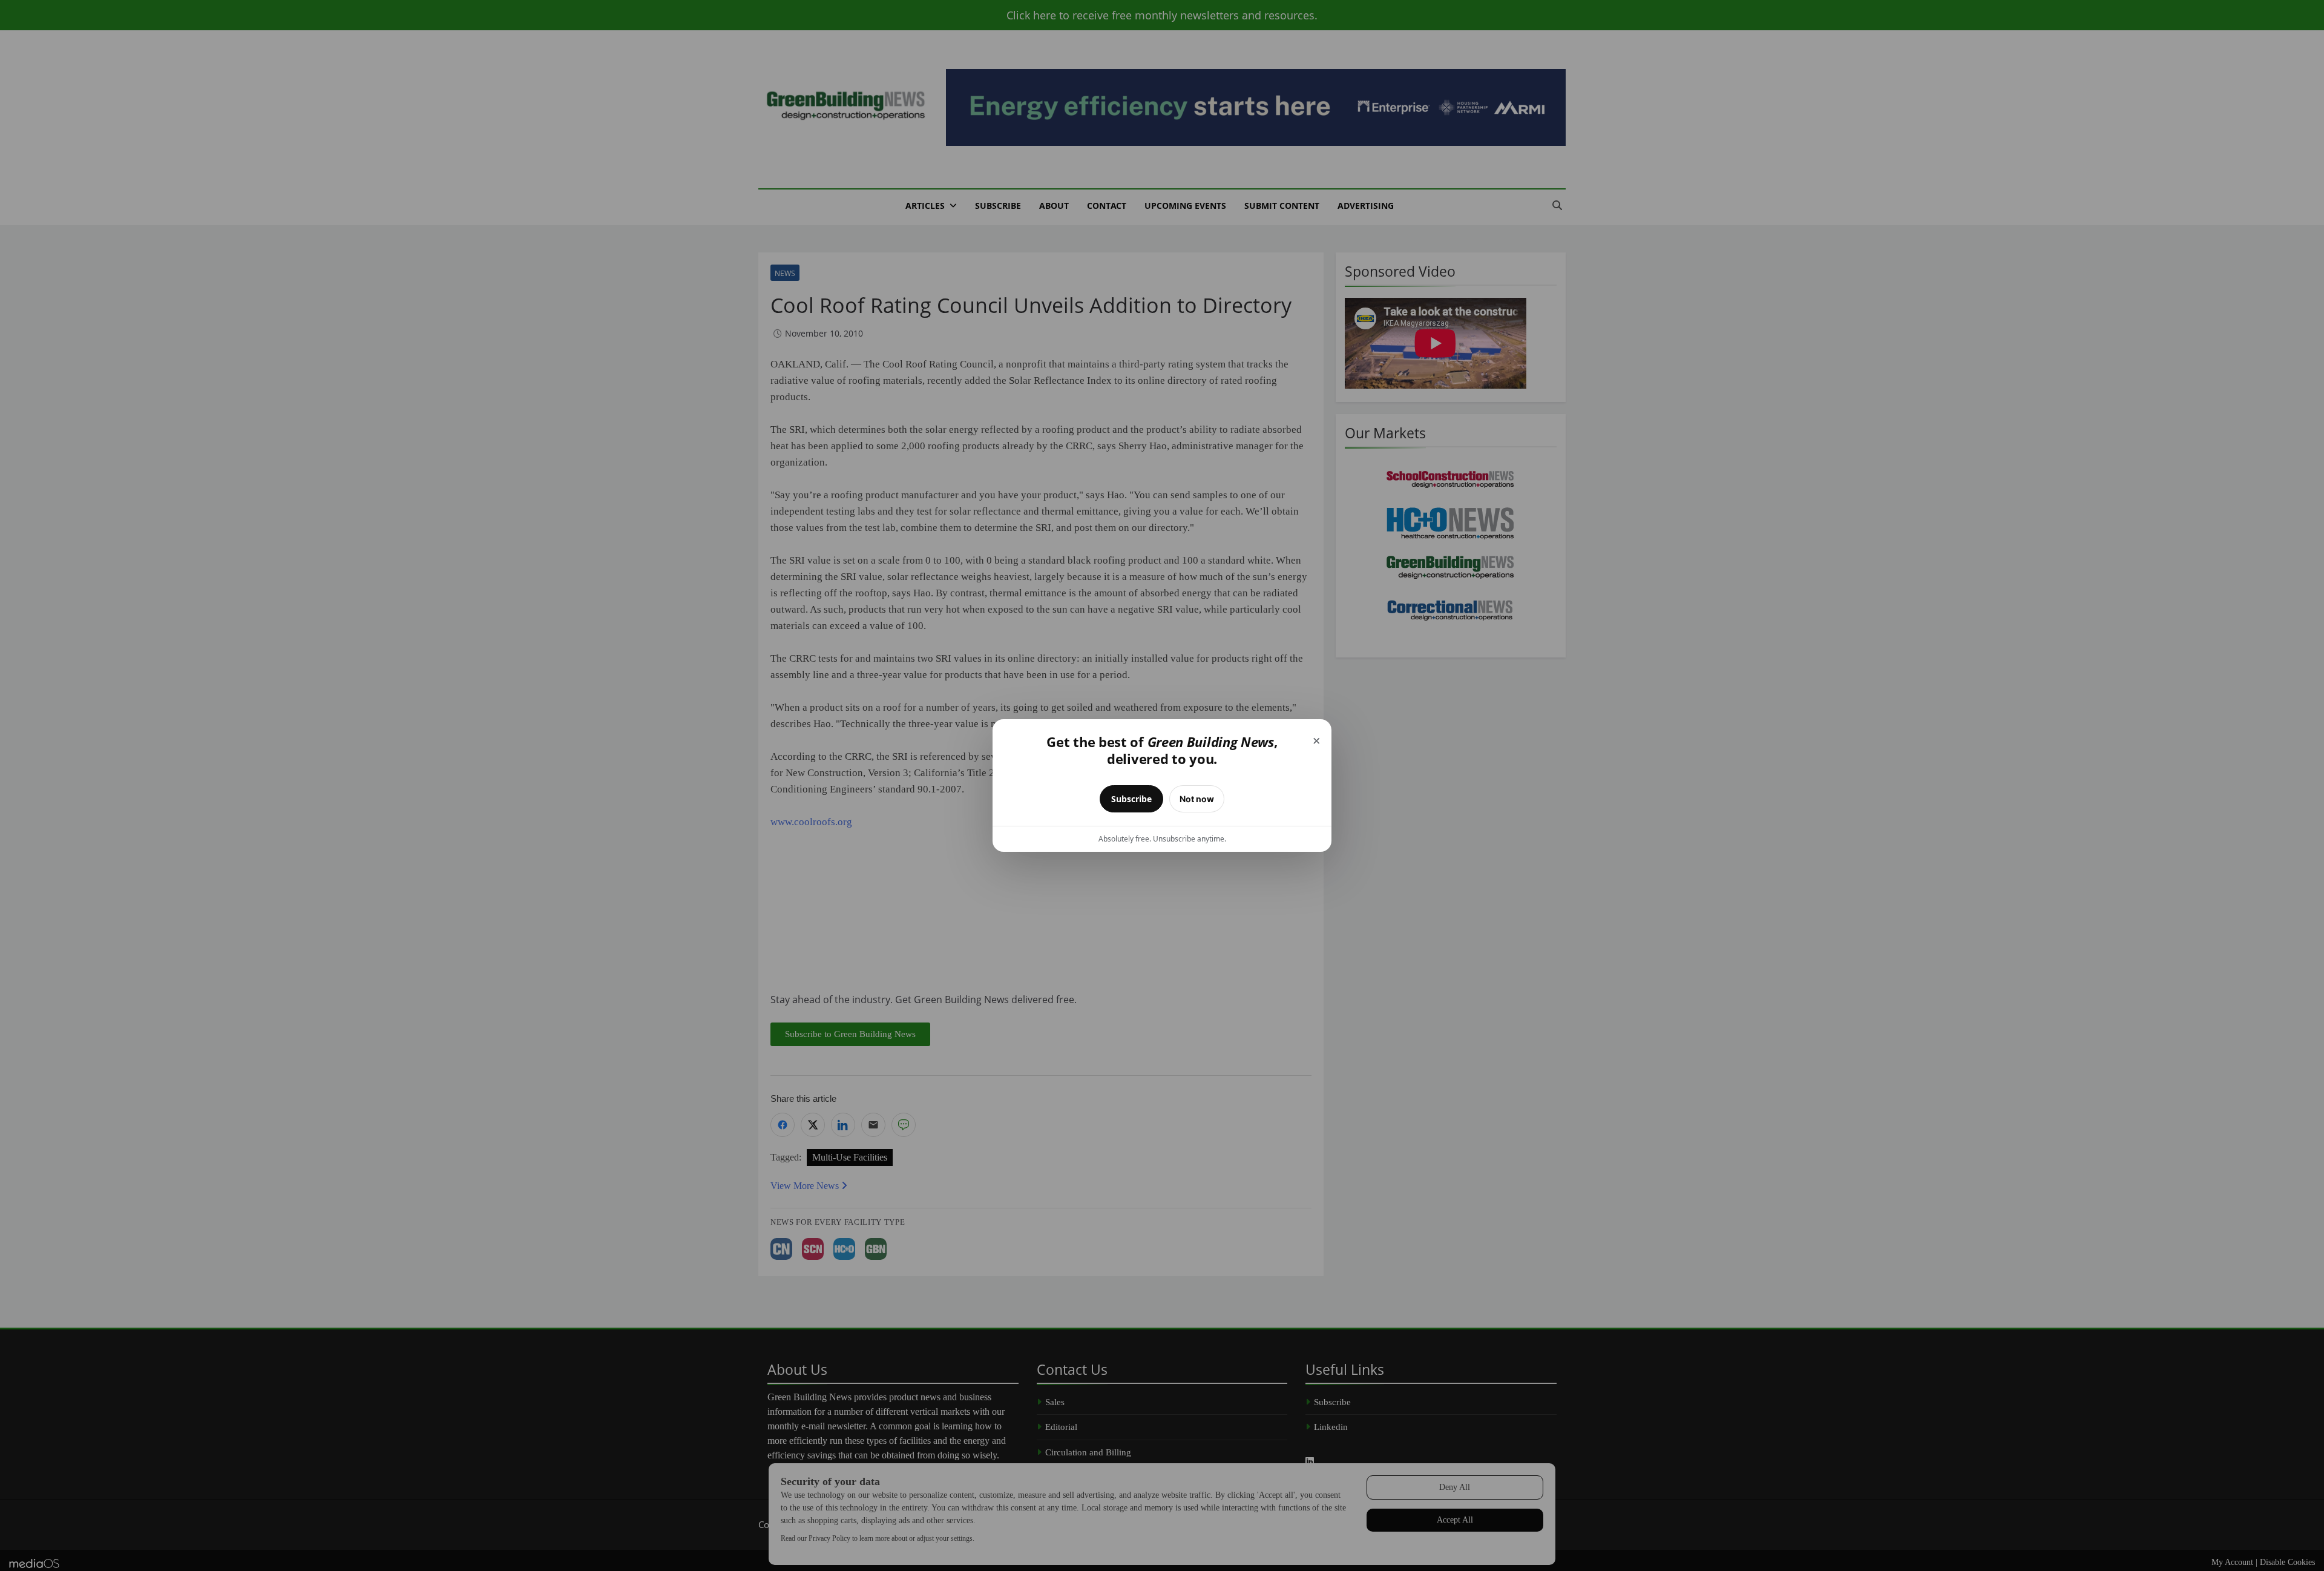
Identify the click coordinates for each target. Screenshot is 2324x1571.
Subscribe (1131, 799)
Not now (1197, 799)
